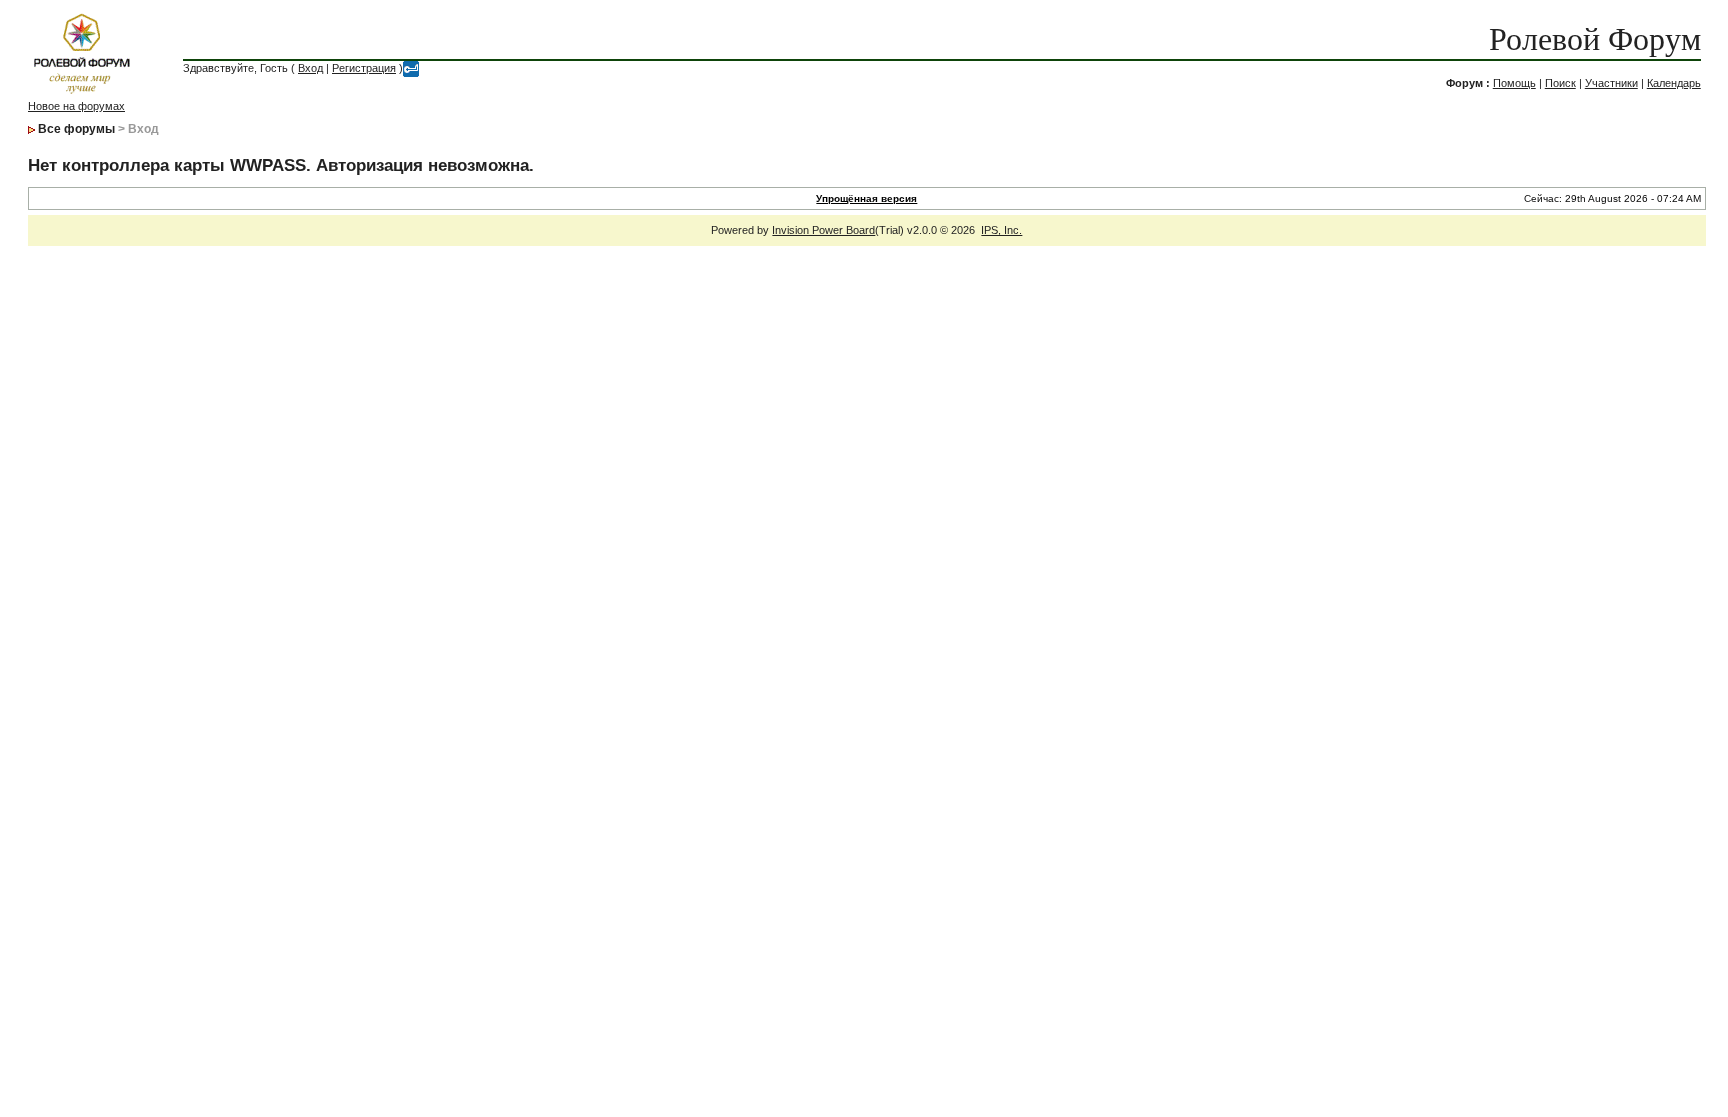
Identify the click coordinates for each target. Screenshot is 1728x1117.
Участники (1611, 83)
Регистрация (364, 68)
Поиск (1560, 83)
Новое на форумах (76, 106)
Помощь (1514, 83)
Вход (310, 68)
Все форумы (76, 129)
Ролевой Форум (1595, 39)
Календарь (1674, 83)
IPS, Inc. (1001, 230)
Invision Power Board (823, 230)
